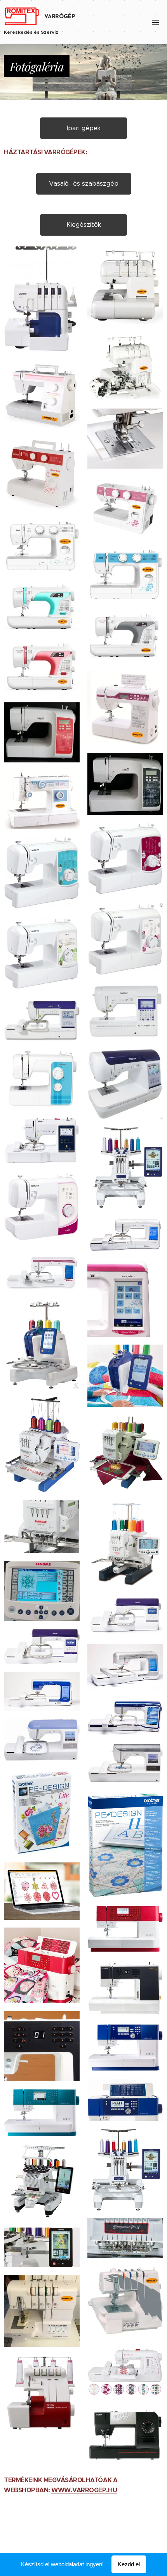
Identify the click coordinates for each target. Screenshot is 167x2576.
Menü (155, 22)
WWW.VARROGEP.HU (84, 2490)
